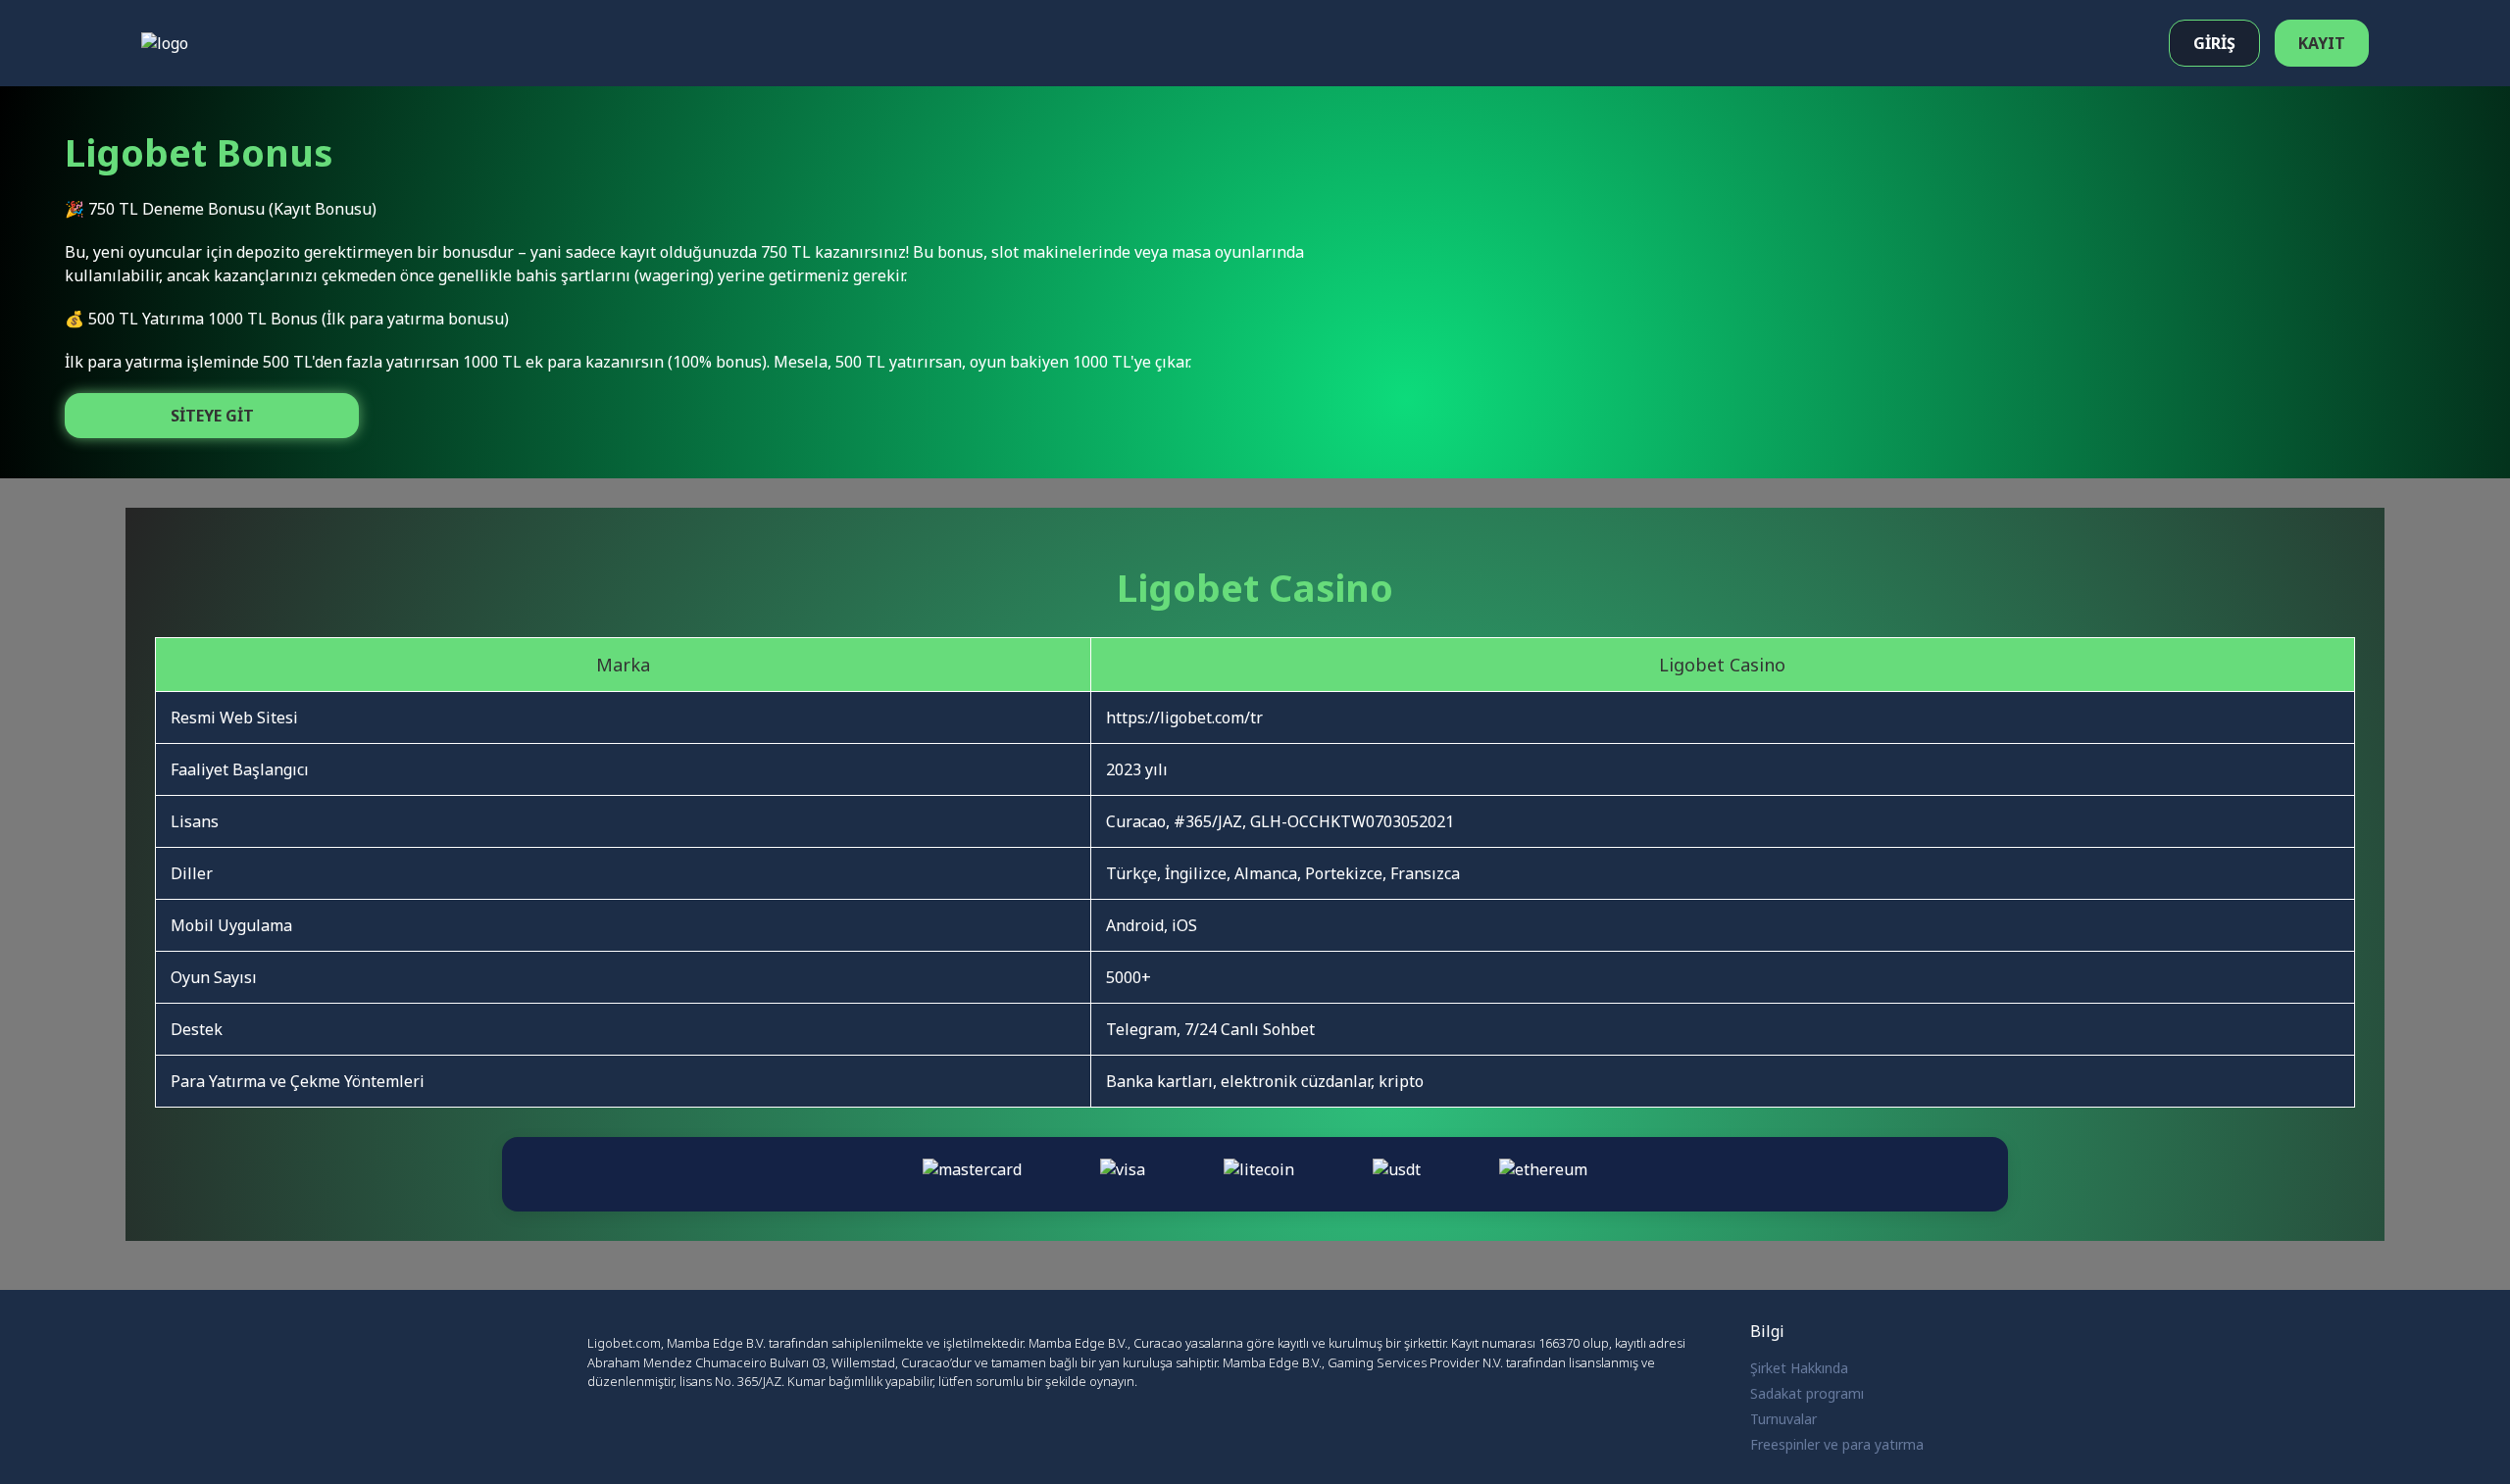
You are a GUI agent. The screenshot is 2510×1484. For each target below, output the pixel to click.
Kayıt (2322, 43)
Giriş (2214, 43)
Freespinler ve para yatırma (1837, 1444)
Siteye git (212, 416)
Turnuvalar (1783, 1419)
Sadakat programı (1807, 1393)
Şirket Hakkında (1799, 1368)
